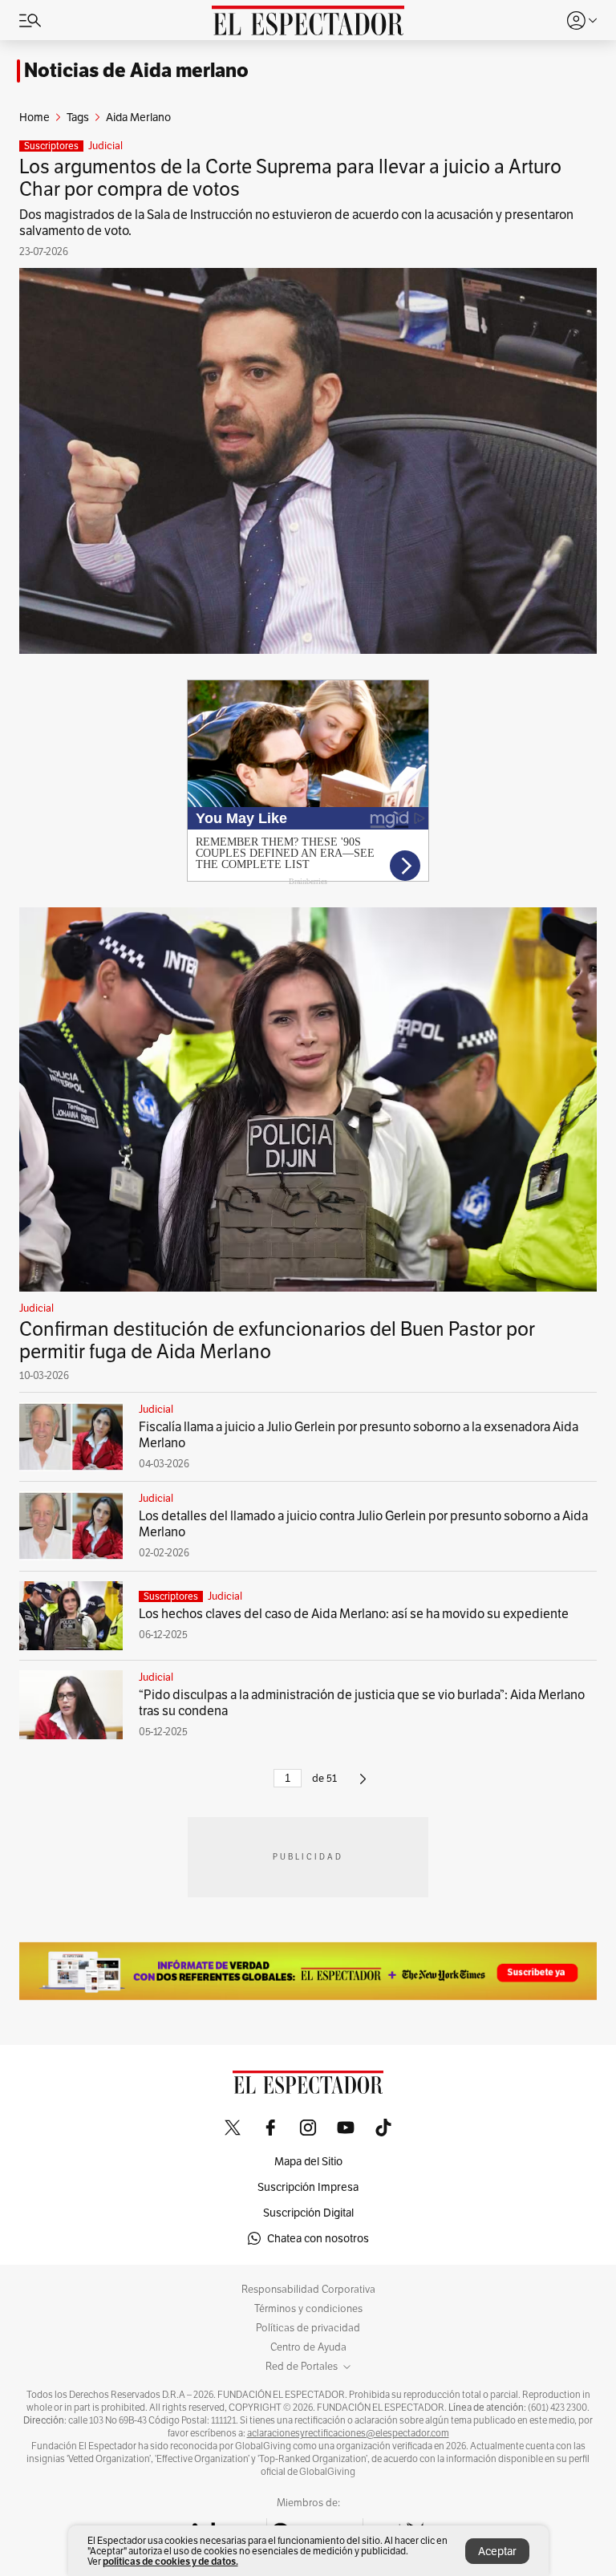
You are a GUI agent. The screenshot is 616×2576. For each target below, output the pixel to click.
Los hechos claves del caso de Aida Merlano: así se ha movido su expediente (354, 1614)
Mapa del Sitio (308, 2161)
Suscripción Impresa (308, 2187)
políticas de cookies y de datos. (170, 2561)
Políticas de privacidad (308, 2328)
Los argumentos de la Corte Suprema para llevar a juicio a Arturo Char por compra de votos (290, 178)
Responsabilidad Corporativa (308, 2290)
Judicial (105, 146)
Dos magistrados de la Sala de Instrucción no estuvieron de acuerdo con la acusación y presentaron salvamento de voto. (296, 223)
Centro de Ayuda (308, 2347)
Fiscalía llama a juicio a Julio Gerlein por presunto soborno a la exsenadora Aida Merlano (359, 1435)
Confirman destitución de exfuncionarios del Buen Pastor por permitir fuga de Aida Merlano (277, 1340)
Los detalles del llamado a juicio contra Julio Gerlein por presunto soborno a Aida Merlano (363, 1524)
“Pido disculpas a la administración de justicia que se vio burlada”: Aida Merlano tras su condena (362, 1703)
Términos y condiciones (308, 2309)
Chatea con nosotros (318, 2238)
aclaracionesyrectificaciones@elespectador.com (348, 2433)
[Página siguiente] (363, 1785)
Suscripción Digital (308, 2213)
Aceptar (497, 2551)
